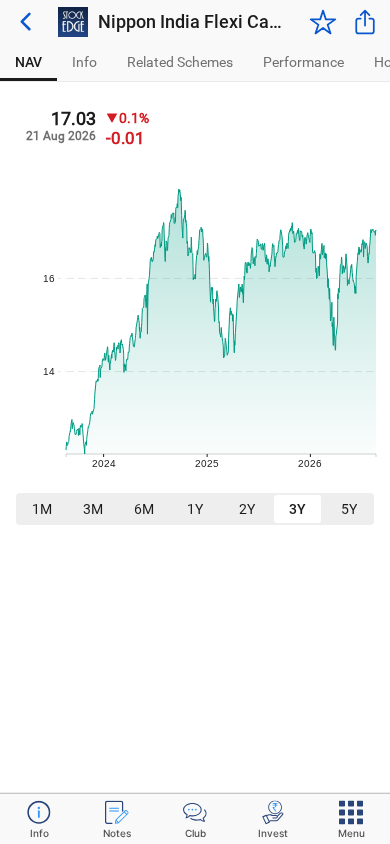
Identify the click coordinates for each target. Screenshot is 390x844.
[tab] (28, 62)
